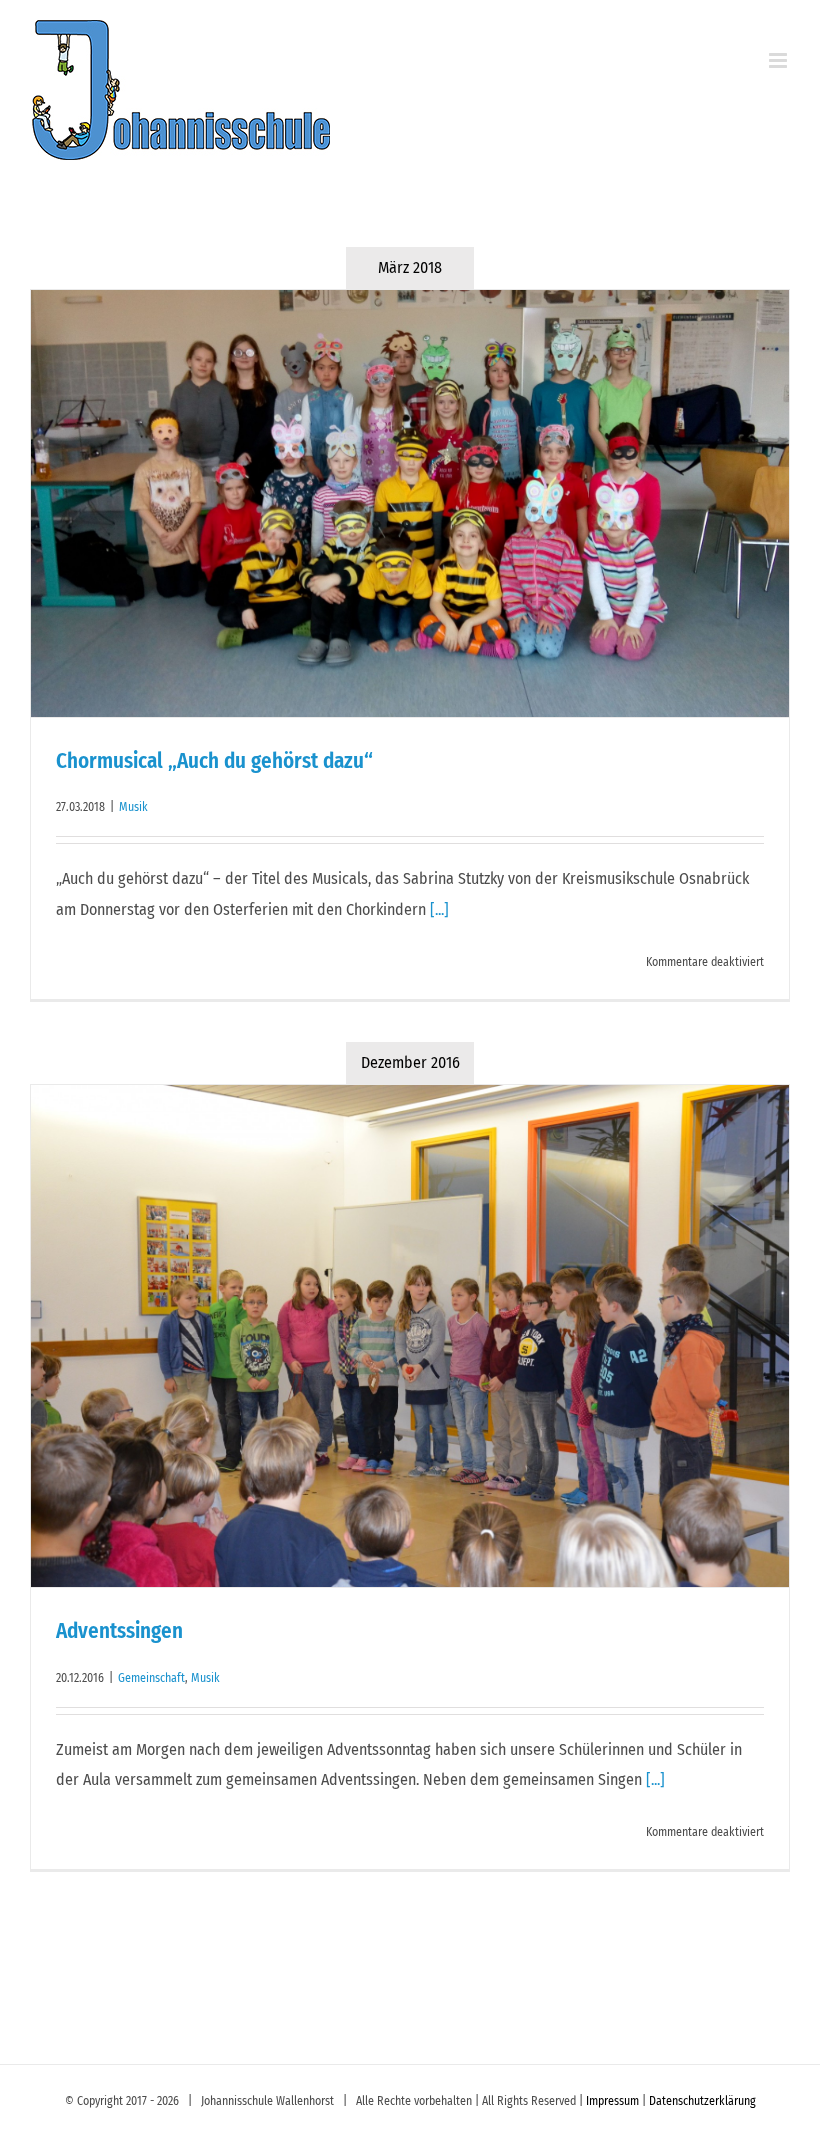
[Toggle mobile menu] (779, 60)
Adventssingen (119, 1631)
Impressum (612, 2101)
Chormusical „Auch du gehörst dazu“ (214, 761)
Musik (133, 807)
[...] (439, 909)
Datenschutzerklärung (702, 2101)
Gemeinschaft (151, 1678)
